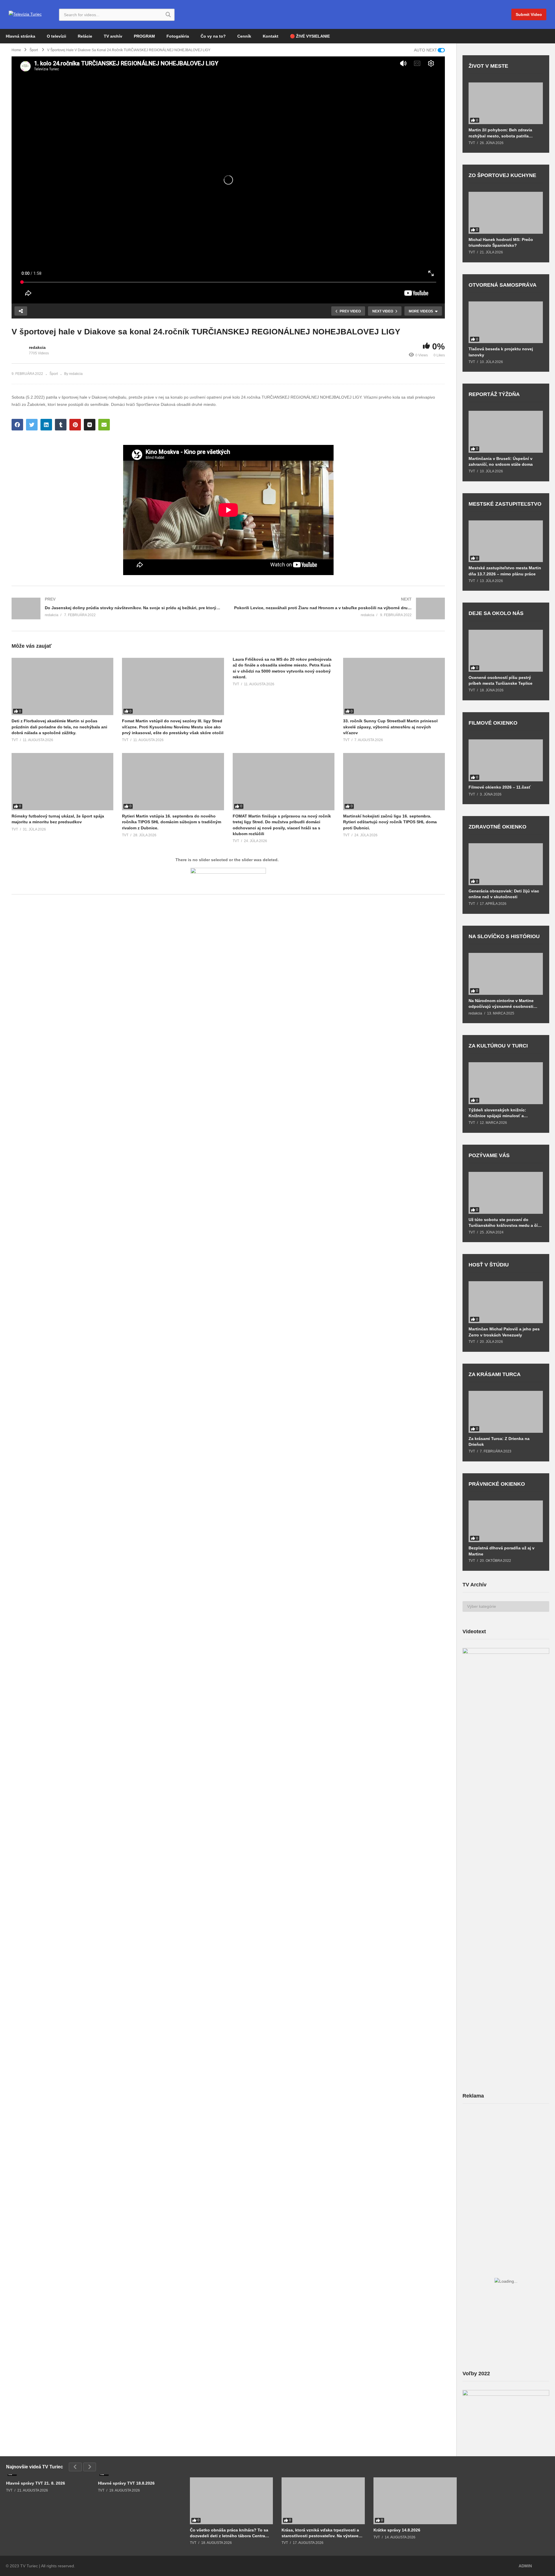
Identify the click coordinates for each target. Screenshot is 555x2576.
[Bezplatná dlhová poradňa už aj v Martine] (506, 1521)
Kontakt (271, 36)
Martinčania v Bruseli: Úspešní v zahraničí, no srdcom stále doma (501, 461)
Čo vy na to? (213, 36)
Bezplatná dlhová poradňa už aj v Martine (502, 1551)
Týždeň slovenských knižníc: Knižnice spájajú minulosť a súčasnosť (497, 1113)
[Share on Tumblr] (61, 425)
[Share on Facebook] (17, 425)
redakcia (37, 347)
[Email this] (104, 425)
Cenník (244, 36)
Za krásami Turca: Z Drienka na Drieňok (499, 1441)
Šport (54, 374)
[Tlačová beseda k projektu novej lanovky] (506, 322)
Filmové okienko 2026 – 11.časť (500, 787)
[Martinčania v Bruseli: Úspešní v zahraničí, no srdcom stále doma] (506, 432)
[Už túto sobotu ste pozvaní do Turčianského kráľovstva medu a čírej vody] (506, 1193)
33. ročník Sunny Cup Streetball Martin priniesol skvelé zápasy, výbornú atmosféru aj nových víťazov (390, 727)
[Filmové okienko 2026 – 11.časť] (506, 760)
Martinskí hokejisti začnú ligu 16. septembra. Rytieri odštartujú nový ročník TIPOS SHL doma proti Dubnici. (390, 822)
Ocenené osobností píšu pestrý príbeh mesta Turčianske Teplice (501, 680)
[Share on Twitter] (32, 425)
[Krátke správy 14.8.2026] (415, 2501)
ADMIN (525, 2566)
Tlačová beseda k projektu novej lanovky (501, 352)
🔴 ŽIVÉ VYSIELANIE (310, 36)
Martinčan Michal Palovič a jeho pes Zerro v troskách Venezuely (504, 1332)
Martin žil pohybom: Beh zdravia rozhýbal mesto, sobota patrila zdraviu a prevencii (500, 133)
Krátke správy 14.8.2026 (397, 2530)
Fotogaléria (178, 36)
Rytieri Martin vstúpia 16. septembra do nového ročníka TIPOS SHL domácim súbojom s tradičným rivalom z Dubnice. (172, 822)
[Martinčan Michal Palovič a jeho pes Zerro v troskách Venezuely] (506, 1302)
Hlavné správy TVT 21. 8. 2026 (36, 2483)
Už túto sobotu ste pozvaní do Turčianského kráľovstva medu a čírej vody (506, 1223)
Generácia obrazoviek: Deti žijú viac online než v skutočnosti (504, 894)
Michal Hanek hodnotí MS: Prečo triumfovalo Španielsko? (501, 242)
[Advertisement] (506, 2154)
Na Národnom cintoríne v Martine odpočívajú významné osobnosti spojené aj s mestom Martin (501, 1004)
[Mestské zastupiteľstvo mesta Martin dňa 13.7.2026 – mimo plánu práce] (506, 541)
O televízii (57, 36)
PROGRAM (144, 36)
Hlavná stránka (21, 36)
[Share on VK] (90, 425)
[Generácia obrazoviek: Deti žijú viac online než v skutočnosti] (506, 864)
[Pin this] (75, 425)
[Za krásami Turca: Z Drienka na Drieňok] (506, 1412)
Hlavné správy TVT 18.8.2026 (126, 2483)
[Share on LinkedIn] (46, 425)
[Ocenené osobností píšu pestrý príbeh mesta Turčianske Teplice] (506, 651)
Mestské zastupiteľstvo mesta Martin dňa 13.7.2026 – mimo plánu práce (505, 571)
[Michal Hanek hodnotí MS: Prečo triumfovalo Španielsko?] (506, 213)
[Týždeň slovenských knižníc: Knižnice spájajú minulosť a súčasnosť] (506, 1083)
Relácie (85, 36)
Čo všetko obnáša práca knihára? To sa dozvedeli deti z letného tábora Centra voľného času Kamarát (229, 2533)
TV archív (113, 36)
